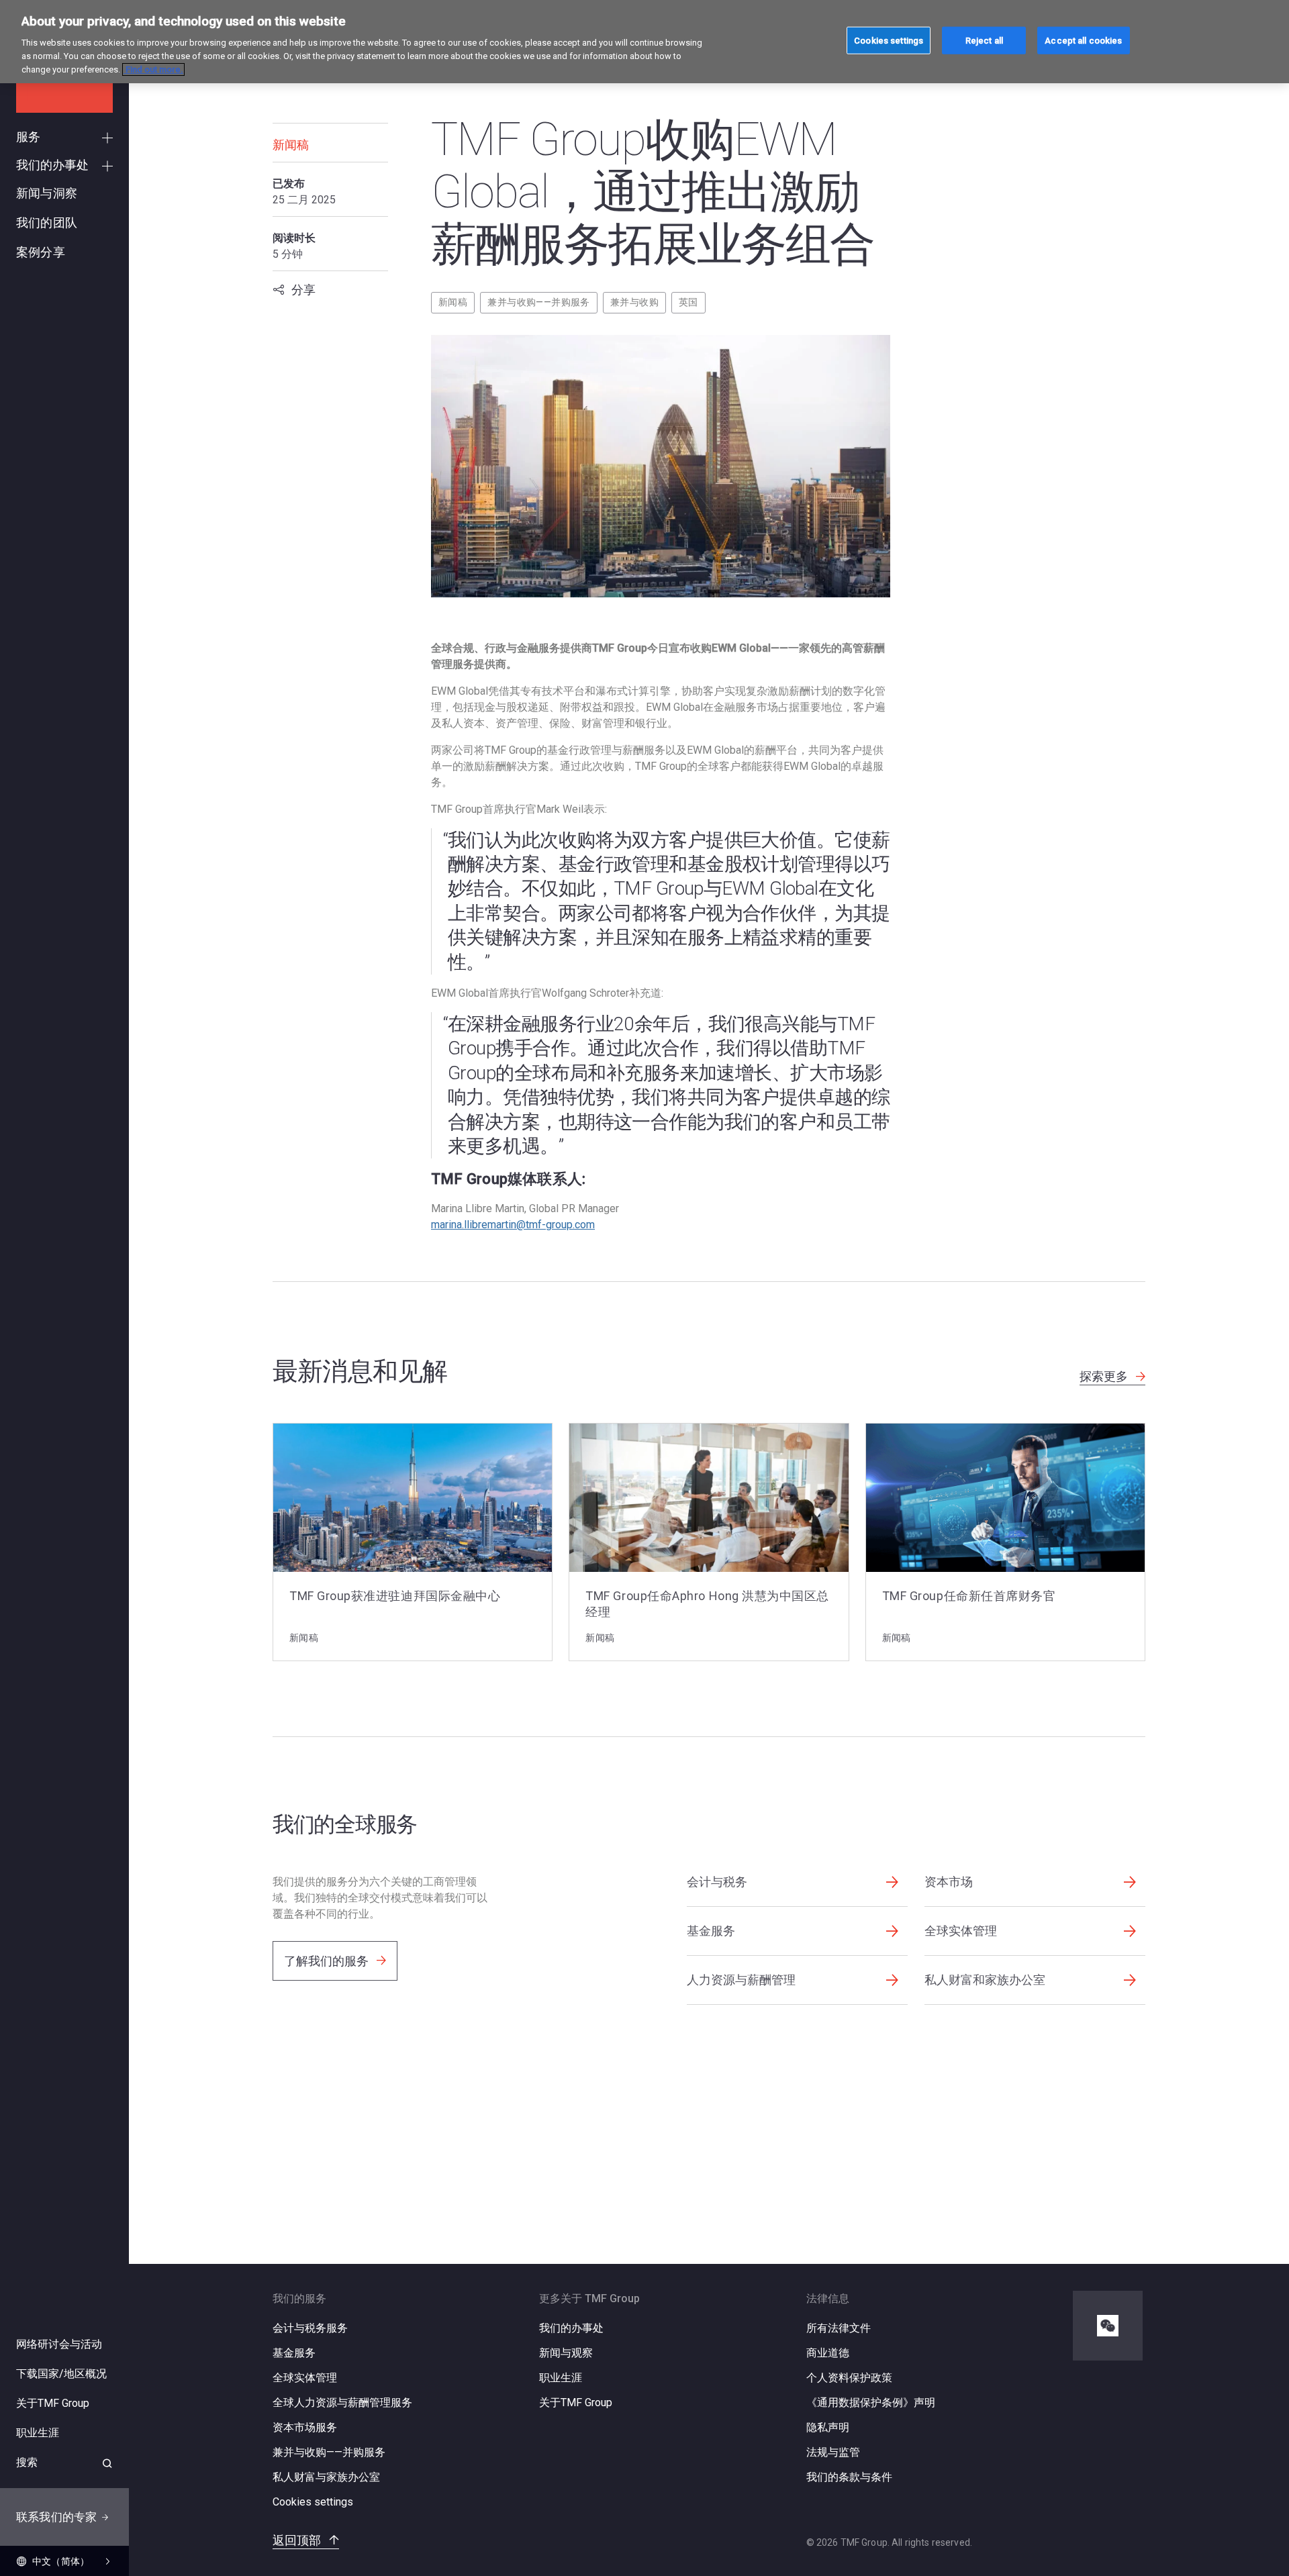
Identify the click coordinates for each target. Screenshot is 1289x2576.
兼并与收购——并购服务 (539, 302)
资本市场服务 (305, 2427)
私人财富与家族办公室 (326, 2477)
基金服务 (294, 2353)
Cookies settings (313, 2502)
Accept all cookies (1083, 40)
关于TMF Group (576, 2402)
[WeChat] (1108, 2326)
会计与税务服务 (310, 2328)
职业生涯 (561, 2378)
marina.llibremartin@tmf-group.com (513, 1225)
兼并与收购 (634, 302)
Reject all (984, 40)
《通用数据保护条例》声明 (871, 2402)
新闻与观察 (566, 2353)
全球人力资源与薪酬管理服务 (342, 2402)
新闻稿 (453, 302)
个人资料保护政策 (849, 2378)
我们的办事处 (571, 2328)
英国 (688, 302)
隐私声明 (828, 2427)
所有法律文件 (839, 2328)
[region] (644, 42)
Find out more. (153, 69)
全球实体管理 (305, 2378)
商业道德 (828, 2353)
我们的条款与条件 (849, 2477)
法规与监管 (833, 2452)
